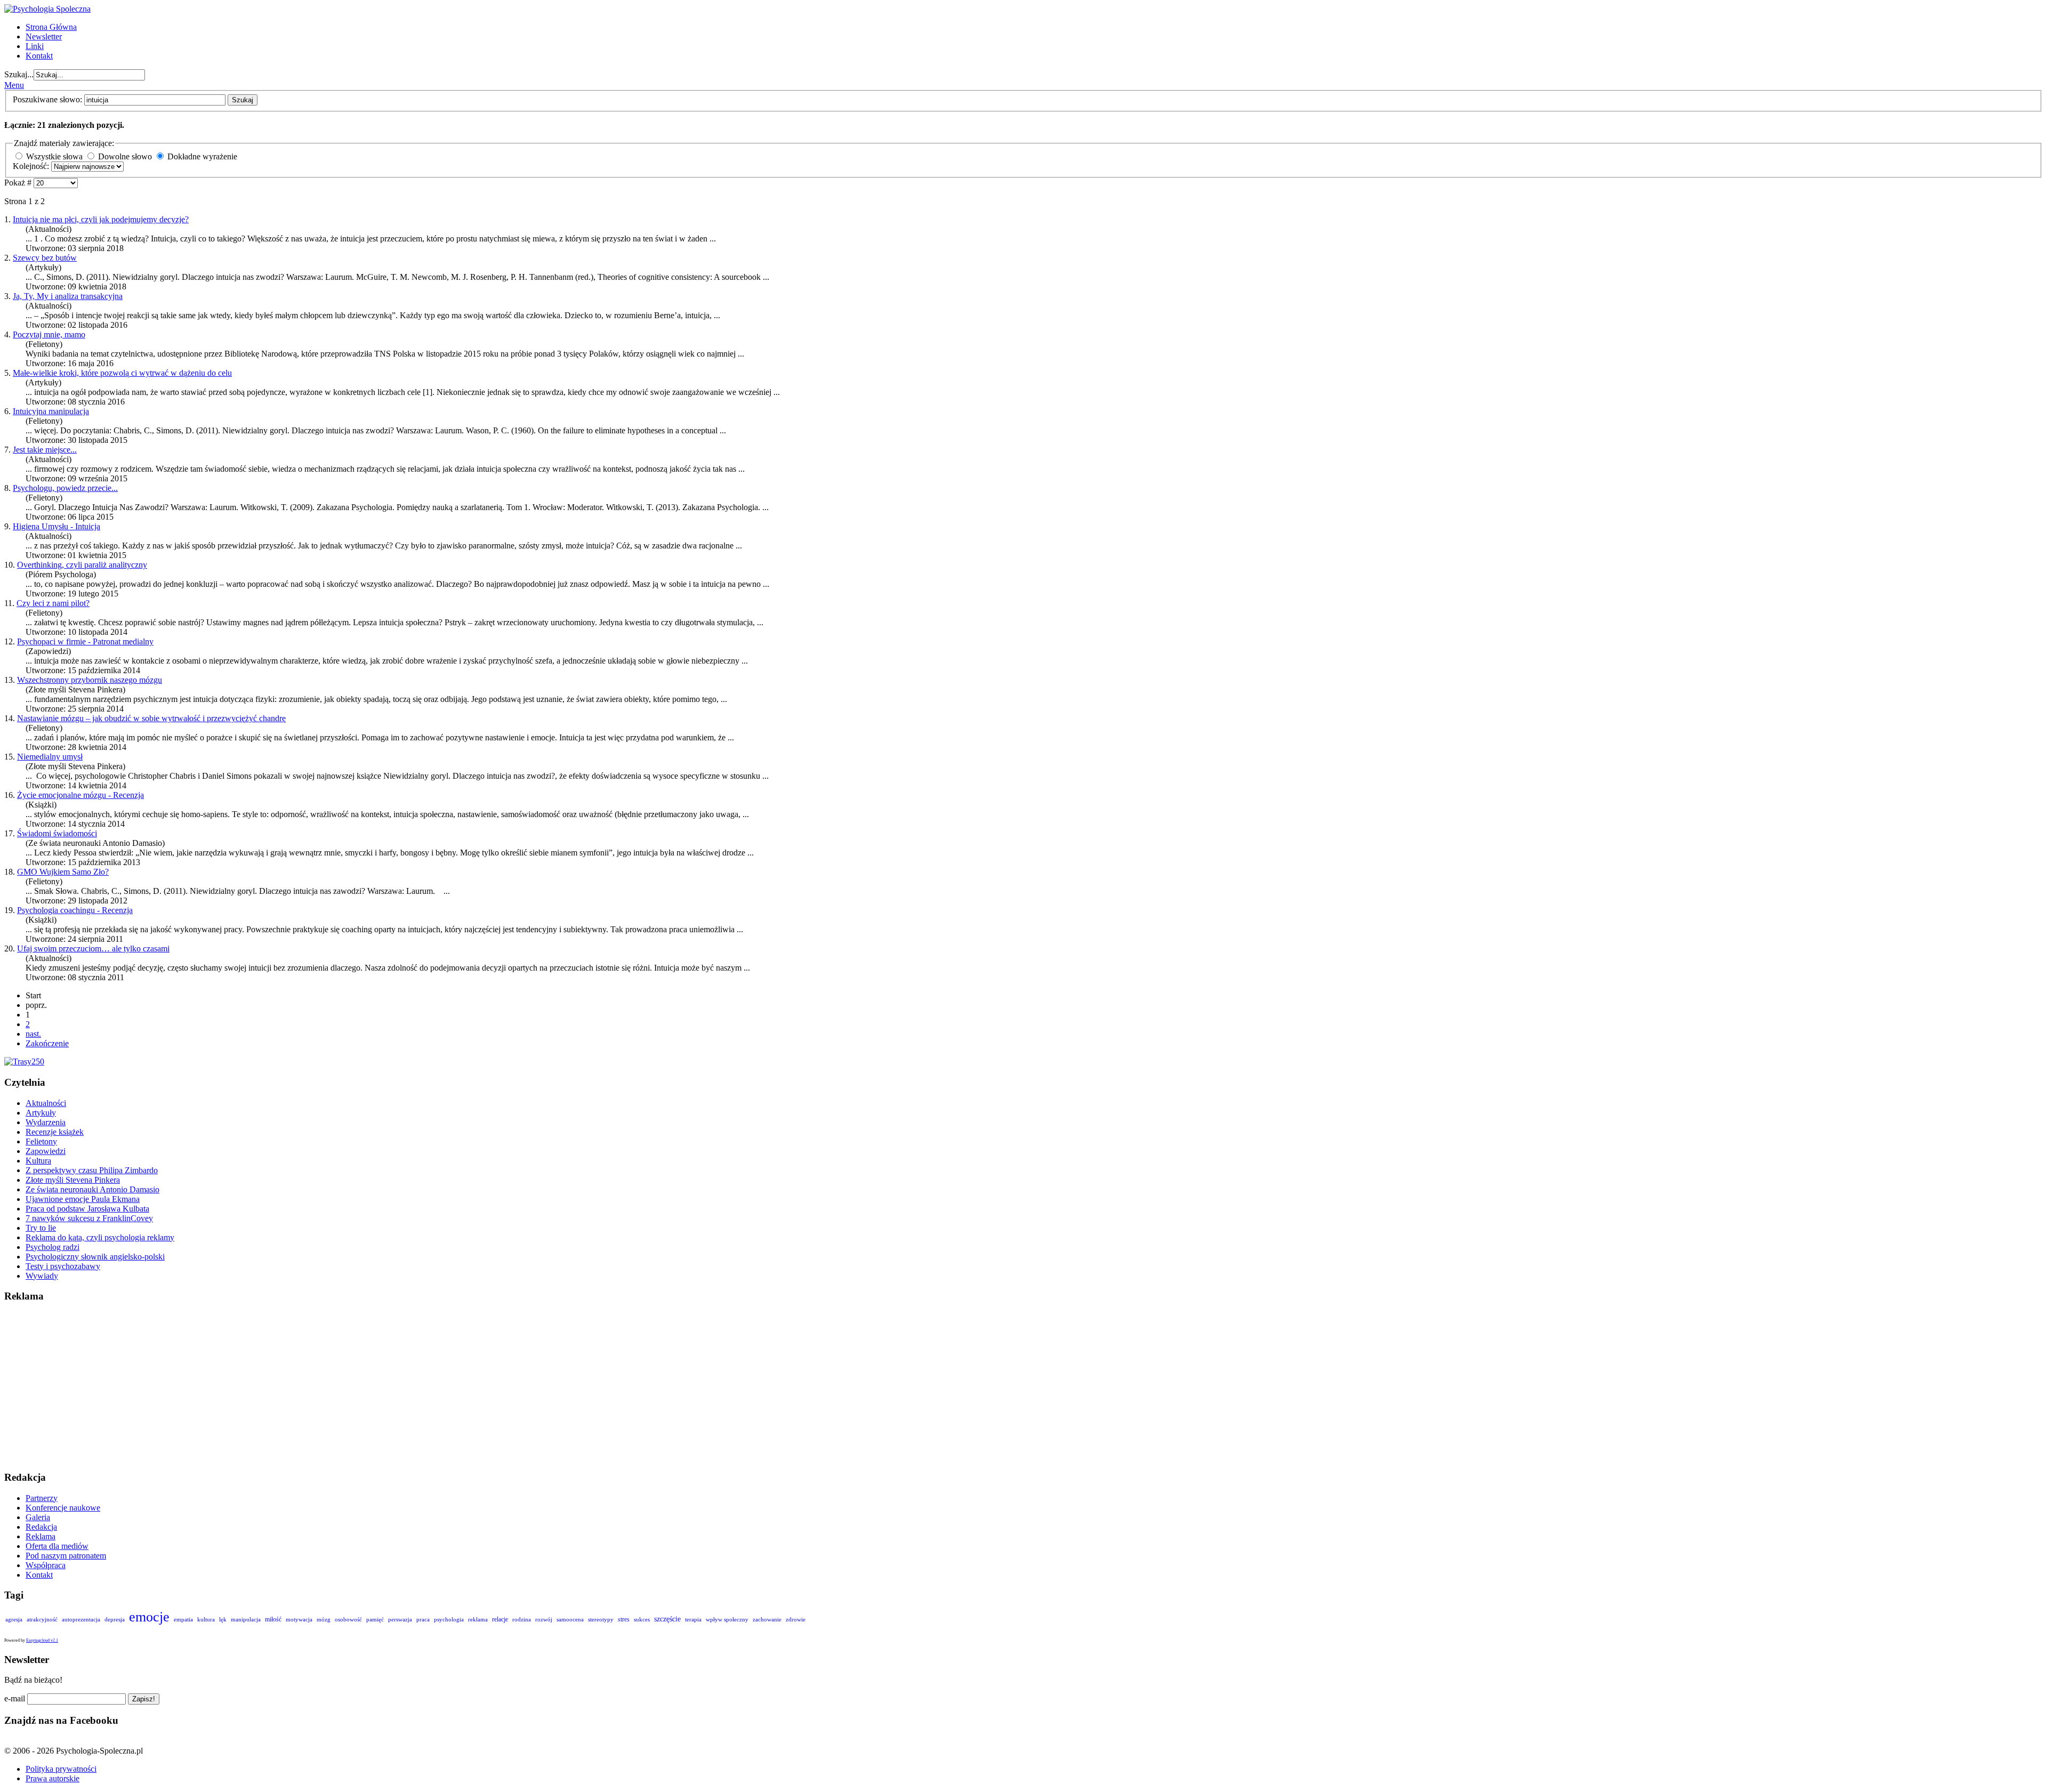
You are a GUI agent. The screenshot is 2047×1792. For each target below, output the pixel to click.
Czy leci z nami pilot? (53, 603)
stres (624, 1619)
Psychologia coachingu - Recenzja (75, 910)
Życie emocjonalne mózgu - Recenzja (80, 795)
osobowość (348, 1619)
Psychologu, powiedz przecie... (65, 488)
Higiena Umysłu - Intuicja (57, 526)
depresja (115, 1619)
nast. (33, 1034)
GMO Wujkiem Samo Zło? (63, 872)
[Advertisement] (324, 1387)
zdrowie (796, 1619)
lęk (223, 1619)
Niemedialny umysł (50, 757)
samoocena (570, 1619)
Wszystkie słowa (54, 156)
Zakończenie (47, 1043)
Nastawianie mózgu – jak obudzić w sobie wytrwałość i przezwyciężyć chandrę (151, 718)
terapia (693, 1619)
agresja (14, 1619)
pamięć (375, 1619)
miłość (273, 1619)
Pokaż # (19, 183)
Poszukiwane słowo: (49, 99)
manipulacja (246, 1619)
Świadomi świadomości (57, 833)
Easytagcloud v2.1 (42, 1640)
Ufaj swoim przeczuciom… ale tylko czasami (93, 949)
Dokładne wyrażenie (202, 156)
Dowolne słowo (125, 156)
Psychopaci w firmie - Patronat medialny (85, 641)
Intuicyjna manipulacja (51, 411)
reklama (478, 1619)
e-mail (15, 1698)
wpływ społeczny (727, 1619)
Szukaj (243, 100)
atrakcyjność (42, 1619)
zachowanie (767, 1619)
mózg (324, 1619)
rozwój (544, 1619)
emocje (149, 1617)
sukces (642, 1619)
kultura (206, 1619)
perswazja (400, 1619)
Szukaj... (19, 74)
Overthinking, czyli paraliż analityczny (82, 565)
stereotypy (601, 1619)
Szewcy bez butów (45, 258)
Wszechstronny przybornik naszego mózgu (90, 680)
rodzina (522, 1619)
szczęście (667, 1619)
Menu (14, 85)
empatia (183, 1619)
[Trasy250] (24, 1062)
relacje (500, 1619)
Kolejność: (32, 166)
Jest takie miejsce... (45, 450)
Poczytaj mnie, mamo (49, 334)
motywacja (299, 1619)
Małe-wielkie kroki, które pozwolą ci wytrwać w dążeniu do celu (122, 373)
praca (423, 1619)
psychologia (449, 1619)
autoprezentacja (81, 1619)
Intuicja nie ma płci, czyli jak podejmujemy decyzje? (101, 219)
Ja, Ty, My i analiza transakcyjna (68, 296)
